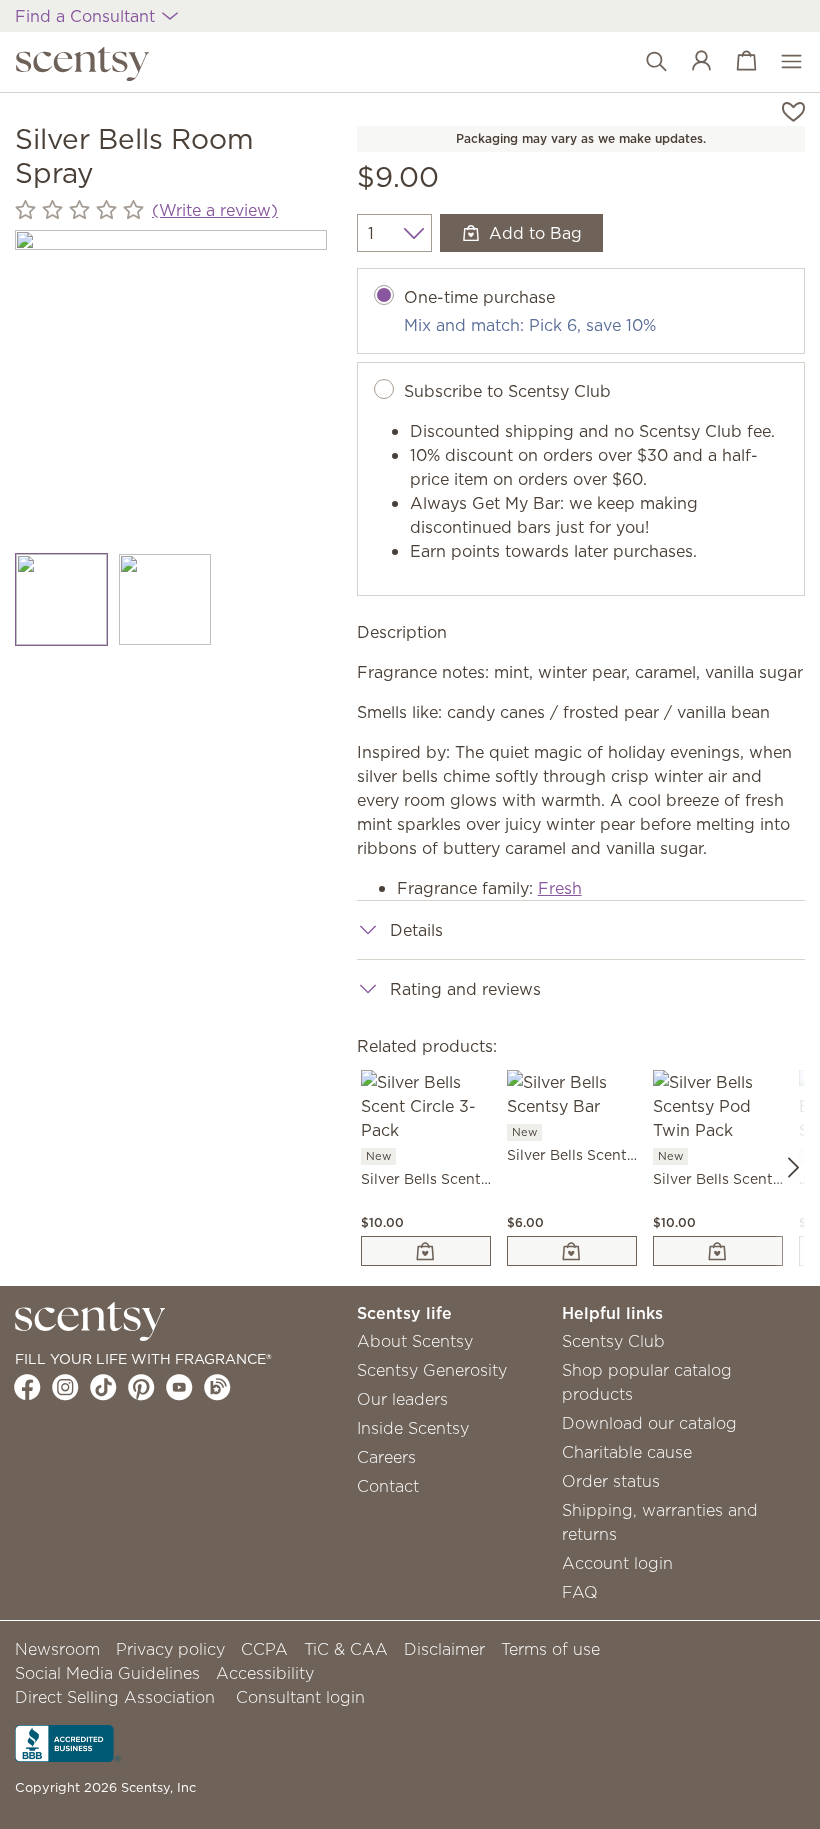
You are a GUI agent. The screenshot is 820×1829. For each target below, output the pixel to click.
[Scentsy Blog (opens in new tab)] (217, 1387)
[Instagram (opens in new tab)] (65, 1387)
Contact (388, 1486)
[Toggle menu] (781, 62)
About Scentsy (415, 1341)
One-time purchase (479, 297)
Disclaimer (444, 1649)
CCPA (264, 1649)
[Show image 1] (61, 599)
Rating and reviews (465, 989)
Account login (617, 1563)
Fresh (560, 888)
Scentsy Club (613, 1341)
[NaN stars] (79, 209)
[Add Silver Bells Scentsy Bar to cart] (572, 1251)
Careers (386, 1457)
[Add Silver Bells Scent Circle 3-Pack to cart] (426, 1251)
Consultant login (300, 1697)
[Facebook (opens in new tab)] (27, 1387)
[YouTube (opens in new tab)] (179, 1387)
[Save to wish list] (793, 110)
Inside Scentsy (413, 1428)
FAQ (580, 1592)
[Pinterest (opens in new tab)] (141, 1387)
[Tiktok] (103, 1387)
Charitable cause (627, 1452)
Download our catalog (649, 1423)
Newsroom (57, 1649)
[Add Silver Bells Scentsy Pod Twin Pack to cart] (718, 1251)
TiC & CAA (346, 1649)
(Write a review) (215, 210)
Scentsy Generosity (432, 1370)
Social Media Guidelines (107, 1673)
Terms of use (550, 1649)
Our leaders (402, 1399)
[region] (171, 386)
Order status (611, 1481)
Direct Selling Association (115, 1697)
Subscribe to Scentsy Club (507, 391)
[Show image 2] (164, 599)
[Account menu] (691, 62)
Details (416, 930)
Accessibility (265, 1673)
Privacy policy (170, 1649)
